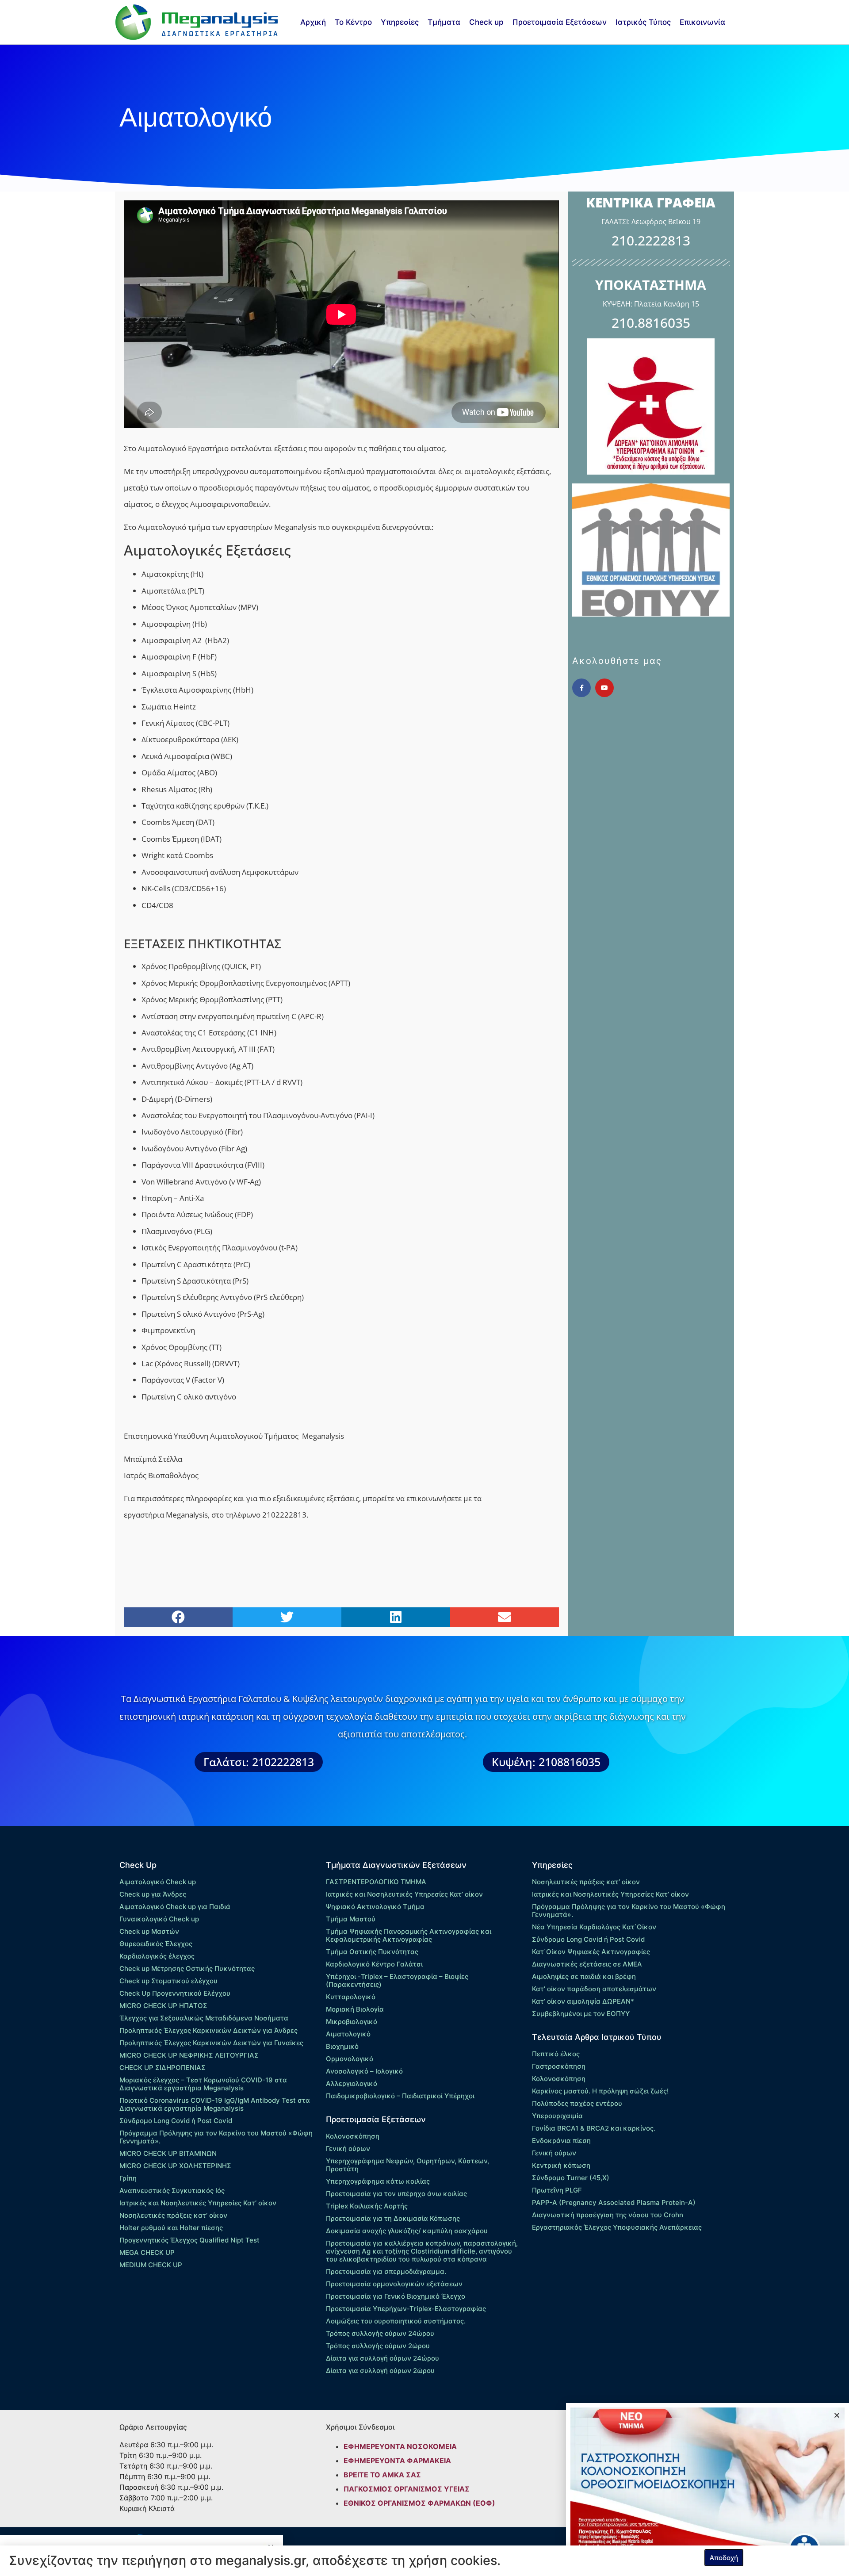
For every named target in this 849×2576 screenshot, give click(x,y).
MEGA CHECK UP (147, 2252)
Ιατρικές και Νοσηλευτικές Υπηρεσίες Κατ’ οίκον (198, 2203)
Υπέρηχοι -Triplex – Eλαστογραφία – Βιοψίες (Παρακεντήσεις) (397, 1980)
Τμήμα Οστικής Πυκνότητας (372, 1952)
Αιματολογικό (348, 2034)
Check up (486, 22)
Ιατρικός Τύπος (643, 22)
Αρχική (313, 22)
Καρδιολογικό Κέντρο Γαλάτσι (374, 1964)
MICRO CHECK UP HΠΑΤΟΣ (163, 2006)
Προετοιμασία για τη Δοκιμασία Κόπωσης (393, 2218)
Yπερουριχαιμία (557, 2116)
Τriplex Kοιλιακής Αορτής (367, 2206)
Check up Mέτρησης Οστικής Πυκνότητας (187, 1968)
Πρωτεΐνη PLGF (557, 2190)
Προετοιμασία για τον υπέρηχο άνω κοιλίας (396, 2194)
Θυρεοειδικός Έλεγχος (156, 1944)
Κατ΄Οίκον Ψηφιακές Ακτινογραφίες (591, 1952)
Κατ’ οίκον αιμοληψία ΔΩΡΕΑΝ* (583, 2001)
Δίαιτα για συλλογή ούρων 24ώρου (382, 2358)
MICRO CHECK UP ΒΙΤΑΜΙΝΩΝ (168, 2153)
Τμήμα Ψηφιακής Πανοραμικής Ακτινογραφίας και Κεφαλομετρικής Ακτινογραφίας (409, 1935)
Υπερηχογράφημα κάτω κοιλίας (378, 2181)
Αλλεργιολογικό (352, 2083)
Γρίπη (128, 2178)
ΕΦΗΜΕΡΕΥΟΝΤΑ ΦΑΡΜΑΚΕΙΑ (397, 2461)
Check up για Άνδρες (153, 1894)
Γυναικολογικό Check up (159, 1919)
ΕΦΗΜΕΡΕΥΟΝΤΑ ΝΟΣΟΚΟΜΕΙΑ (400, 2446)
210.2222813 (651, 240)
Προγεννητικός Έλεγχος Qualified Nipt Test (189, 2240)
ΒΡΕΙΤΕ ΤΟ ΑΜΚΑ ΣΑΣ (382, 2475)
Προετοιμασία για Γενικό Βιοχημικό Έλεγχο (396, 2296)
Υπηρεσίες (400, 22)
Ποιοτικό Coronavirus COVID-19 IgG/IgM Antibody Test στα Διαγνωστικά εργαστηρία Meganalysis (215, 2104)
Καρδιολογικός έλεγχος (157, 1956)
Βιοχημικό (342, 2046)
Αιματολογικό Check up (158, 1882)
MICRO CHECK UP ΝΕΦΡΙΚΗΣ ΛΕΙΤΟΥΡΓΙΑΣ (189, 2055)
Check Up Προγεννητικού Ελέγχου (175, 1993)
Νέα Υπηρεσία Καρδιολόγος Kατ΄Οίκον (594, 1927)
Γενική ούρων (348, 2149)
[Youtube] (604, 688)
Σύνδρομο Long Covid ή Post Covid (176, 2121)
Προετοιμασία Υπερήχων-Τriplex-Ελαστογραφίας (406, 2309)
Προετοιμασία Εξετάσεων (560, 22)
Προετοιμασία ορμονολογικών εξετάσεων (394, 2284)
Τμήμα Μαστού (351, 1919)
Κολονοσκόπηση (353, 2136)
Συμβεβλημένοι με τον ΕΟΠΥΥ (581, 2014)
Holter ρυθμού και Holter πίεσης (171, 2228)
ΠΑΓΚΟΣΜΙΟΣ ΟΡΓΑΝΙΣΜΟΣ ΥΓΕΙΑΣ (407, 2489)
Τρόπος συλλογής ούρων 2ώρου (378, 2346)
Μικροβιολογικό (352, 2022)
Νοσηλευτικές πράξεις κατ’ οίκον (173, 2215)
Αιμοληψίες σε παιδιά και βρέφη (584, 1976)
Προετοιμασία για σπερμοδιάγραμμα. (386, 2271)
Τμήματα (444, 22)
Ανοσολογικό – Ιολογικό (364, 2071)
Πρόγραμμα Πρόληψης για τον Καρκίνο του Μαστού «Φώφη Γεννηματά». (216, 2137)
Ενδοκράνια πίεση (561, 2141)
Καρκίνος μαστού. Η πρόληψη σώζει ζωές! (600, 2091)
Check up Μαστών (149, 1931)
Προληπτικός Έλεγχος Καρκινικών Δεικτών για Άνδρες (208, 2030)
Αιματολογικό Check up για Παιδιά (175, 1907)
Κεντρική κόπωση (561, 2165)
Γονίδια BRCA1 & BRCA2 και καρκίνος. (594, 2128)
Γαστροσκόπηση (559, 2066)
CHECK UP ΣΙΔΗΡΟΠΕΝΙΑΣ (163, 2068)
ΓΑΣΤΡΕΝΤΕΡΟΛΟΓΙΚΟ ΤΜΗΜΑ (376, 1882)
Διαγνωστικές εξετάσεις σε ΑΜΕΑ (587, 1964)
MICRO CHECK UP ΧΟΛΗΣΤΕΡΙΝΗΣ (175, 2166)
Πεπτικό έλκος (556, 2054)
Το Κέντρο (353, 22)
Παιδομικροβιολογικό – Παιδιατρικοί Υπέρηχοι (400, 2096)
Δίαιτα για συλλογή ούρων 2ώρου (380, 2371)
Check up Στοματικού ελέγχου (168, 1981)
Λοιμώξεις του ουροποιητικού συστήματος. (396, 2321)
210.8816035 (651, 323)
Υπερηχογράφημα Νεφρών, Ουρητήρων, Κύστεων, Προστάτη (407, 2165)
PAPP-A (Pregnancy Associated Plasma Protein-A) (614, 2202)
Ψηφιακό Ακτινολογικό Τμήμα (375, 1907)
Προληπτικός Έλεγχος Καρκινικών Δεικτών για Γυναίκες (211, 2043)
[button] (178, 1617)
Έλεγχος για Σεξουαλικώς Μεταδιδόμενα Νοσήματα (204, 2018)
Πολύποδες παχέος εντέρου (577, 2103)
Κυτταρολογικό (351, 1997)
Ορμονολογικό (350, 2059)
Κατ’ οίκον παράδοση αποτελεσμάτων (594, 1989)
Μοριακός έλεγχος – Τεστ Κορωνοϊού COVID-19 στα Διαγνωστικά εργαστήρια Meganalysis (203, 2084)
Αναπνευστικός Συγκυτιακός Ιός (172, 2191)
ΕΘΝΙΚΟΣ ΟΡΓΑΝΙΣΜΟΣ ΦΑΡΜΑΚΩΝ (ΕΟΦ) (419, 2503)
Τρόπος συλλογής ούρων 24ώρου (380, 2333)
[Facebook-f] (581, 688)
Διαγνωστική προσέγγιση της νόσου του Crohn (608, 2215)
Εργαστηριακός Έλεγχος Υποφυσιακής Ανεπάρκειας (617, 2227)
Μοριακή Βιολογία (355, 2009)
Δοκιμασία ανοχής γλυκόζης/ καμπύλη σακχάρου (407, 2231)
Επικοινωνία (702, 22)
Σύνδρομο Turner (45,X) (571, 2178)
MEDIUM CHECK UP (151, 2265)
